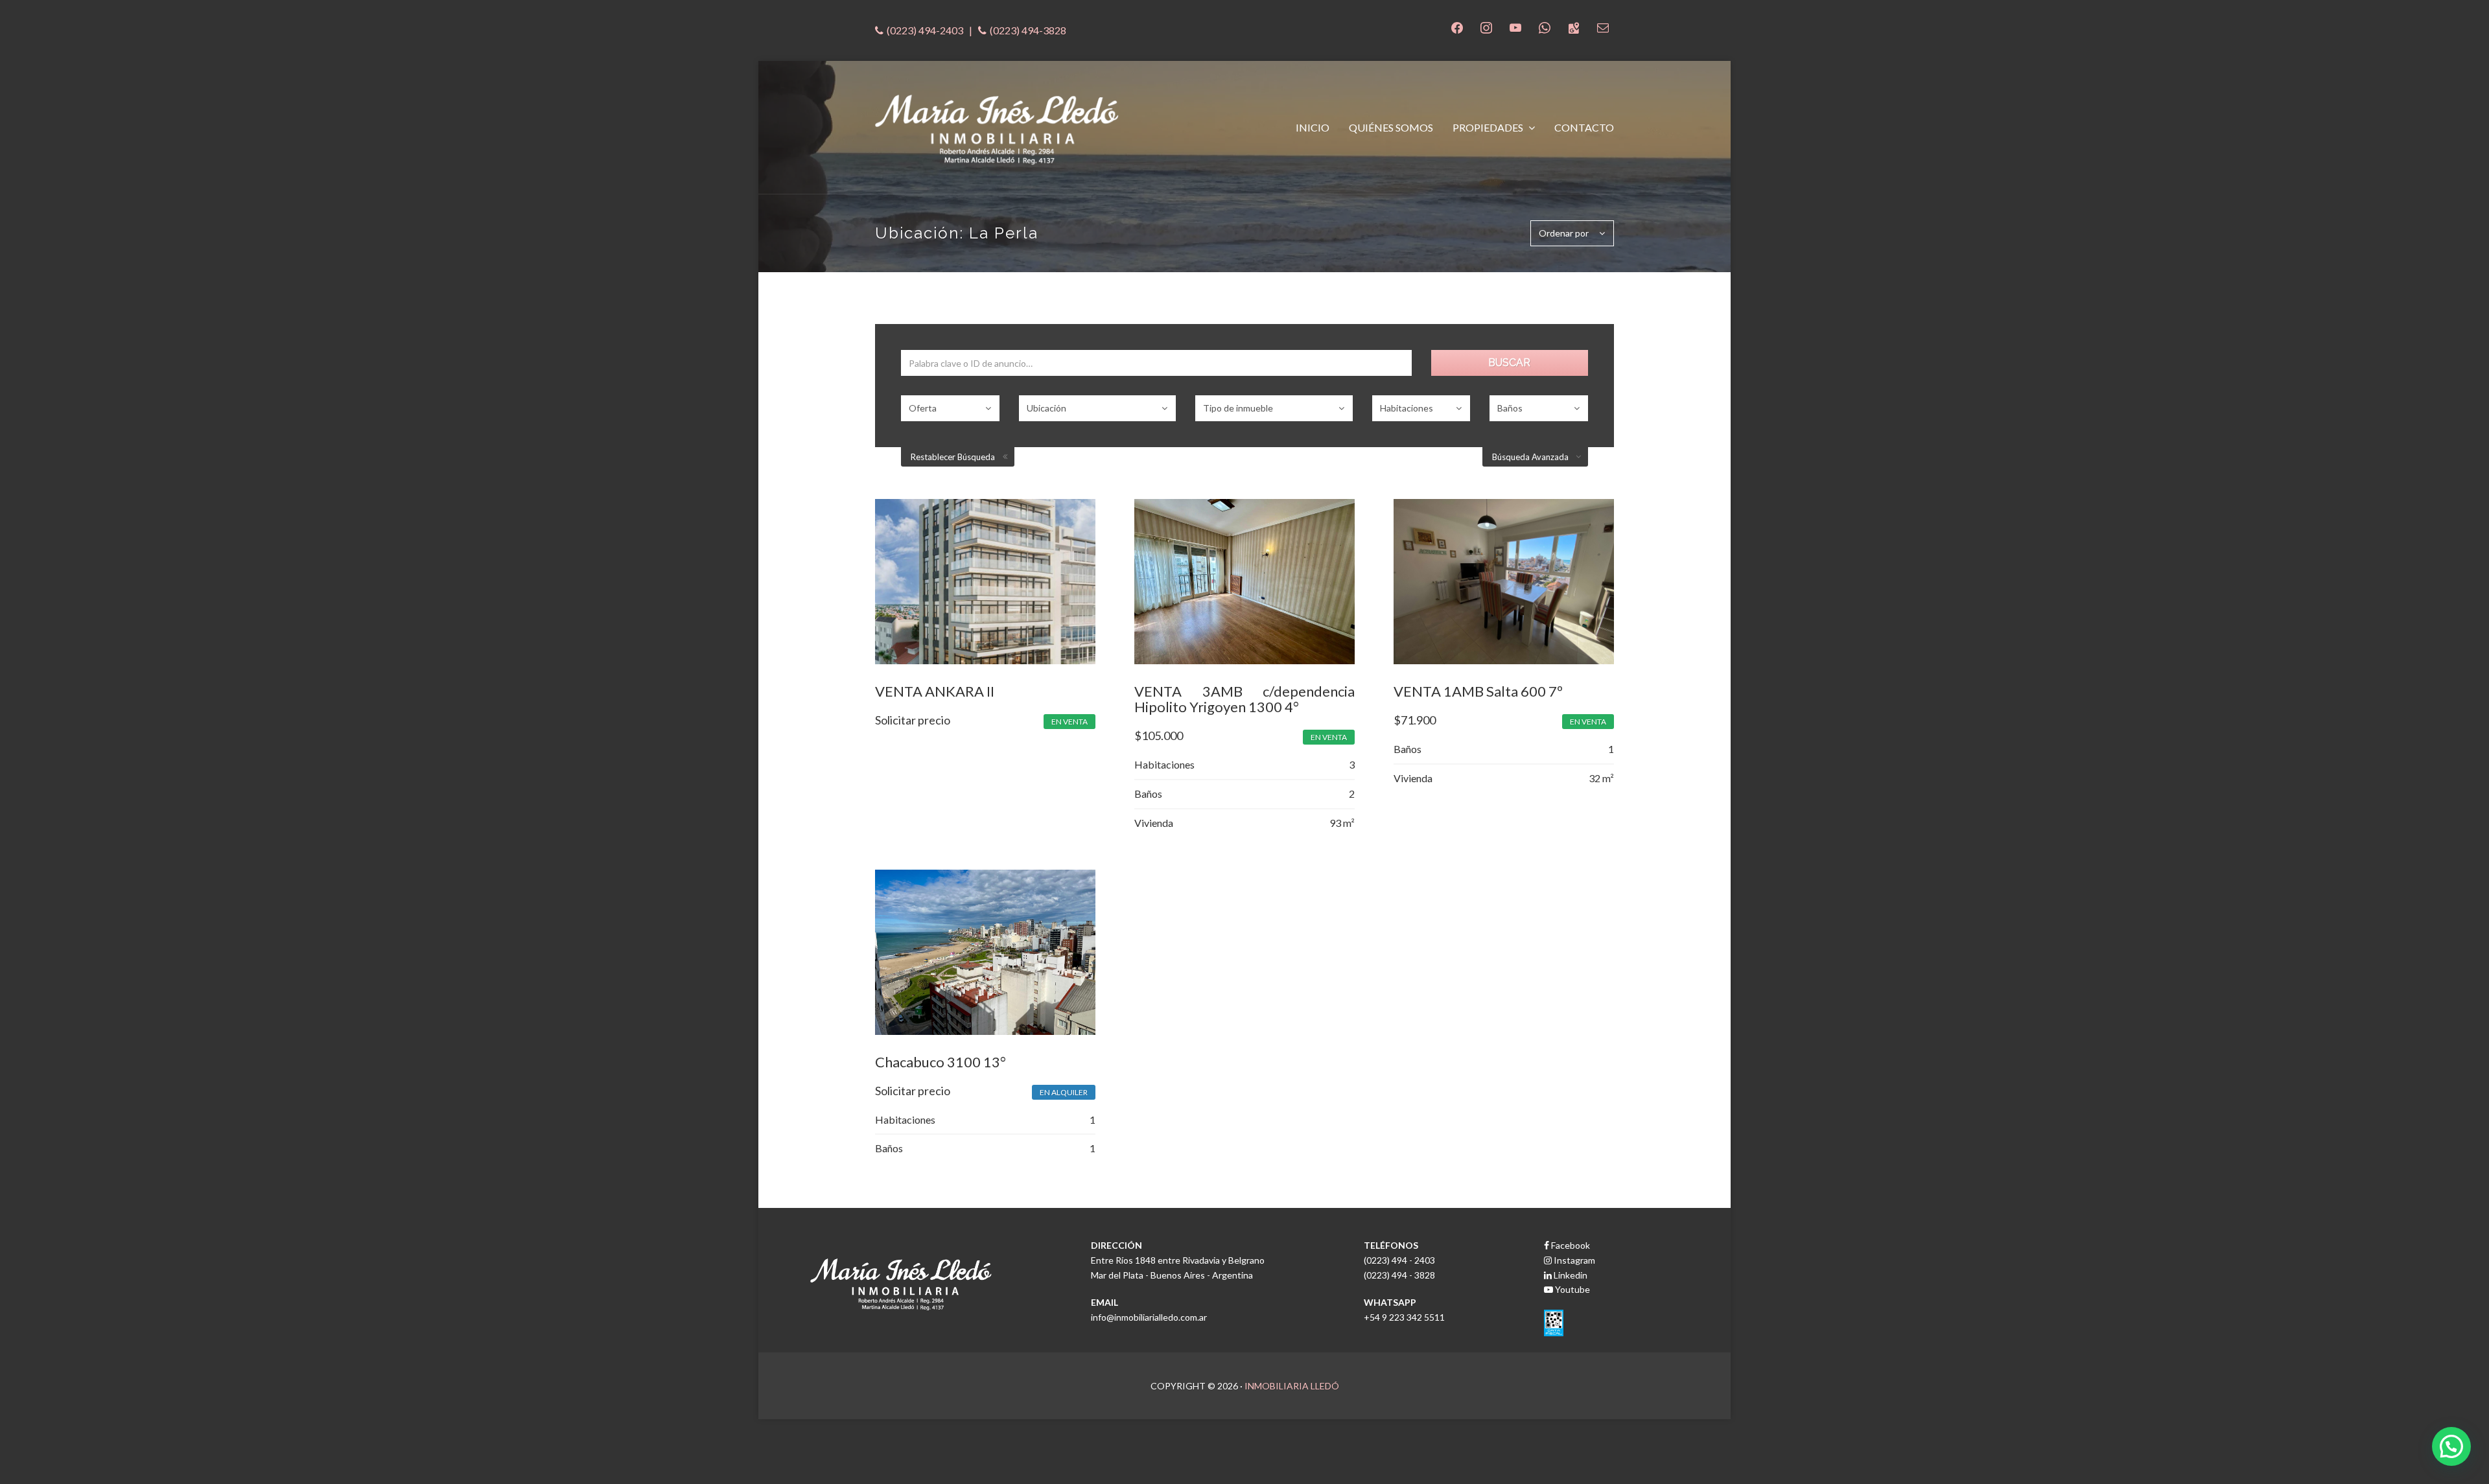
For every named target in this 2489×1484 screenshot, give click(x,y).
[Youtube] (1515, 26)
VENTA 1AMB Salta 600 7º (1478, 691)
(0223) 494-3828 (1028, 30)
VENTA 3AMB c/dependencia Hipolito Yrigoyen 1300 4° (1244, 699)
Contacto (1584, 127)
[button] (2451, 1446)
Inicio (1313, 127)
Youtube (1572, 1289)
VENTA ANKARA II (935, 691)
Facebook (1570, 1245)
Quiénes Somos (1391, 127)
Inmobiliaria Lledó (1292, 1386)
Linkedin (1570, 1275)
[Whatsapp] (1545, 26)
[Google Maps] (1574, 26)
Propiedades (1489, 127)
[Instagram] (1486, 26)
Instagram (1573, 1260)
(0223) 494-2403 (925, 30)
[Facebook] (1457, 26)
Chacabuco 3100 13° (941, 1062)
